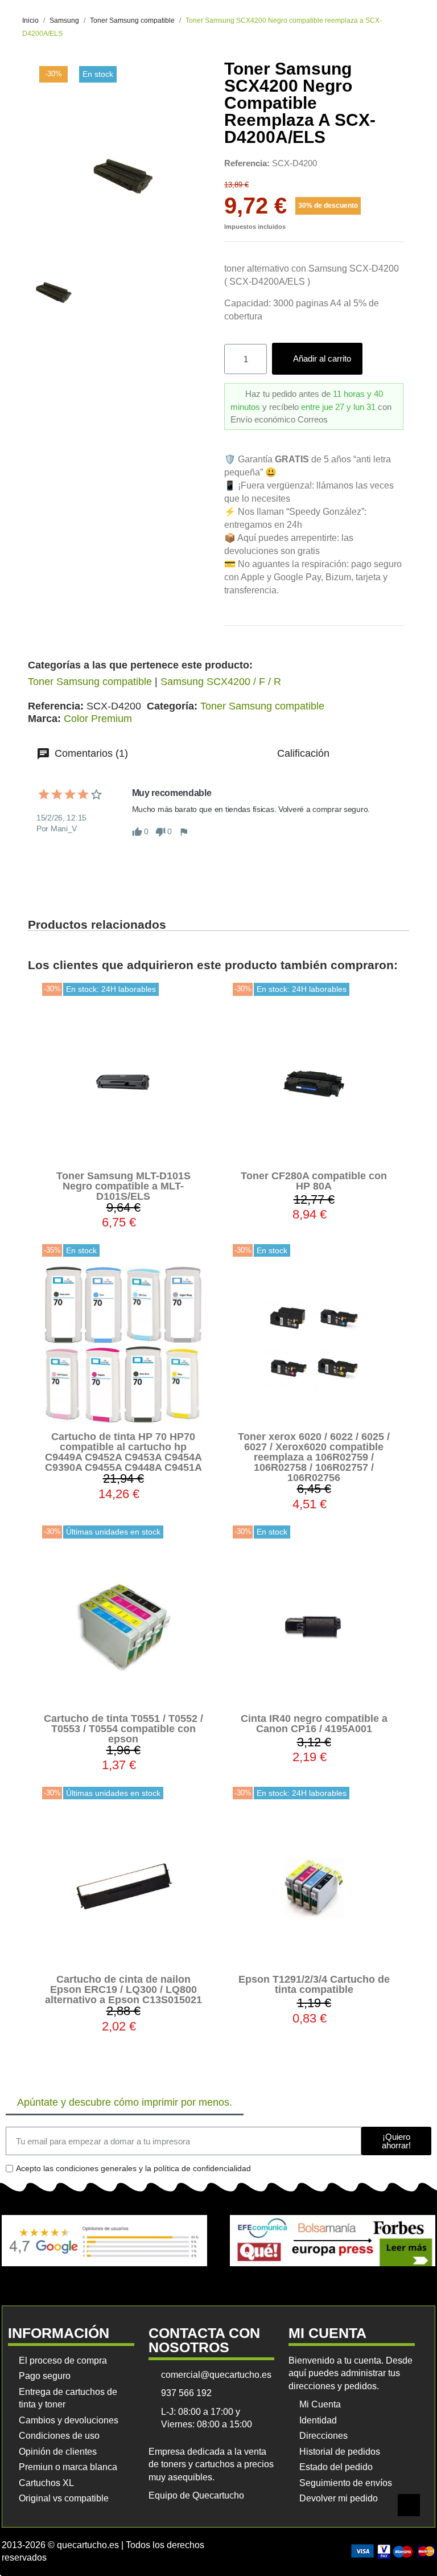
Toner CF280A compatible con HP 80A (314, 1181)
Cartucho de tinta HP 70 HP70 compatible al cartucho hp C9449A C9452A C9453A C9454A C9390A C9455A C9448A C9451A (123, 1452)
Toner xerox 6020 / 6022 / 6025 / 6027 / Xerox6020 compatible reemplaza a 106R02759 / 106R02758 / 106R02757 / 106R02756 (314, 1457)
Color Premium (98, 719)
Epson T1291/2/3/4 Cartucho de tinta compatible (314, 1984)
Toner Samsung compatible (90, 682)
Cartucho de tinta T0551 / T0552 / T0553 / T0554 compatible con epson (123, 1729)
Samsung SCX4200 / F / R (221, 682)
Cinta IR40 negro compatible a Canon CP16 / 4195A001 (314, 1724)
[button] (317, 359)
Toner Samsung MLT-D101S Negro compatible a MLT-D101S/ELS (123, 1186)
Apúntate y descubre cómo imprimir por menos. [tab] (125, 2102)
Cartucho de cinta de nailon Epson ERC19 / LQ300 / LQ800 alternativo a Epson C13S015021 (123, 1990)
